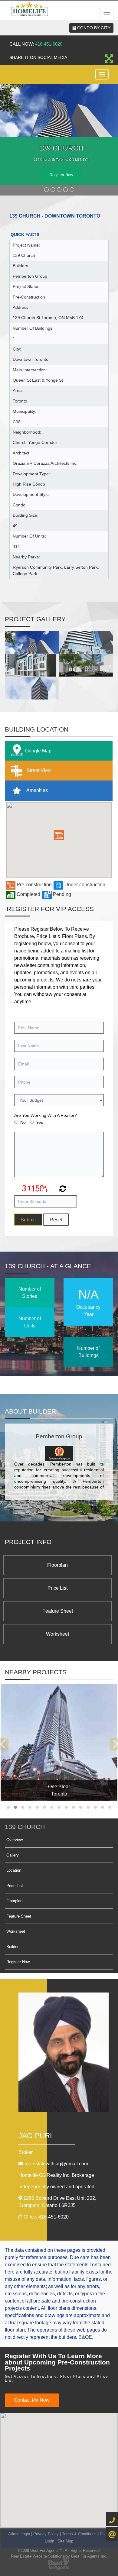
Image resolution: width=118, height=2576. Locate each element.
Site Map (65, 2541)
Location (14, 1870)
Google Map (38, 751)
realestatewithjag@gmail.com (56, 2164)
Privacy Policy (46, 2534)
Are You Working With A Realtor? (46, 1115)
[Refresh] (62, 1189)
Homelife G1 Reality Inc (56, 2175)
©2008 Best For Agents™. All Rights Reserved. (59, 2550)
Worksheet (57, 1634)
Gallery (13, 1855)
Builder (12, 1947)
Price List (57, 1588)
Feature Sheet (58, 1611)
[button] (59, 835)
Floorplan (57, 1565)
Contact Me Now (32, 2400)
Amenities (37, 790)
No (23, 1122)
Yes (39, 1122)
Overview (15, 1840)
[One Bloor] (59, 1742)
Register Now (61, 175)
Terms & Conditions (79, 2534)
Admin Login (19, 2534)
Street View (38, 770)
